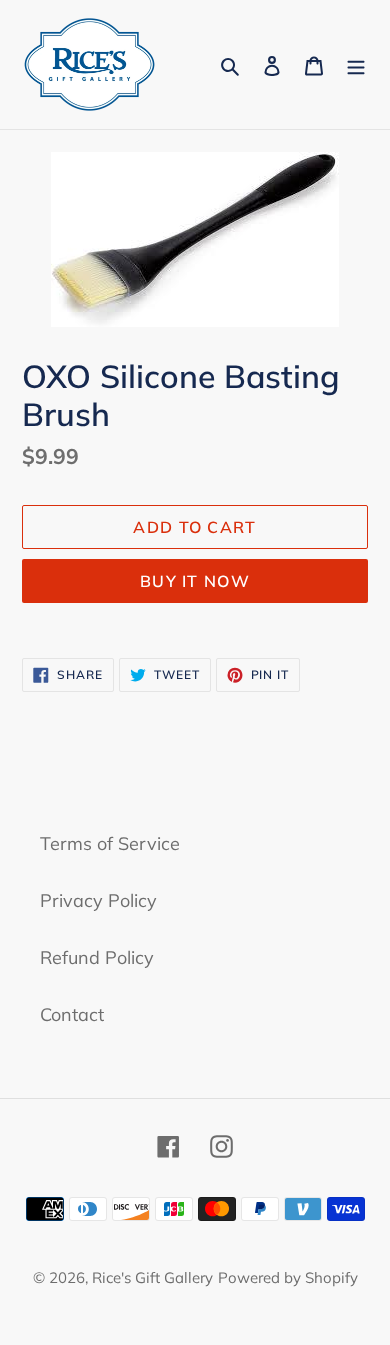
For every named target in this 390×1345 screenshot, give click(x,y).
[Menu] (356, 64)
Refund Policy (97, 957)
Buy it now (195, 581)
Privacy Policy (98, 900)
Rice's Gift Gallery (152, 1277)
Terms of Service (110, 843)
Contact (72, 1014)
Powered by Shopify (288, 1277)
